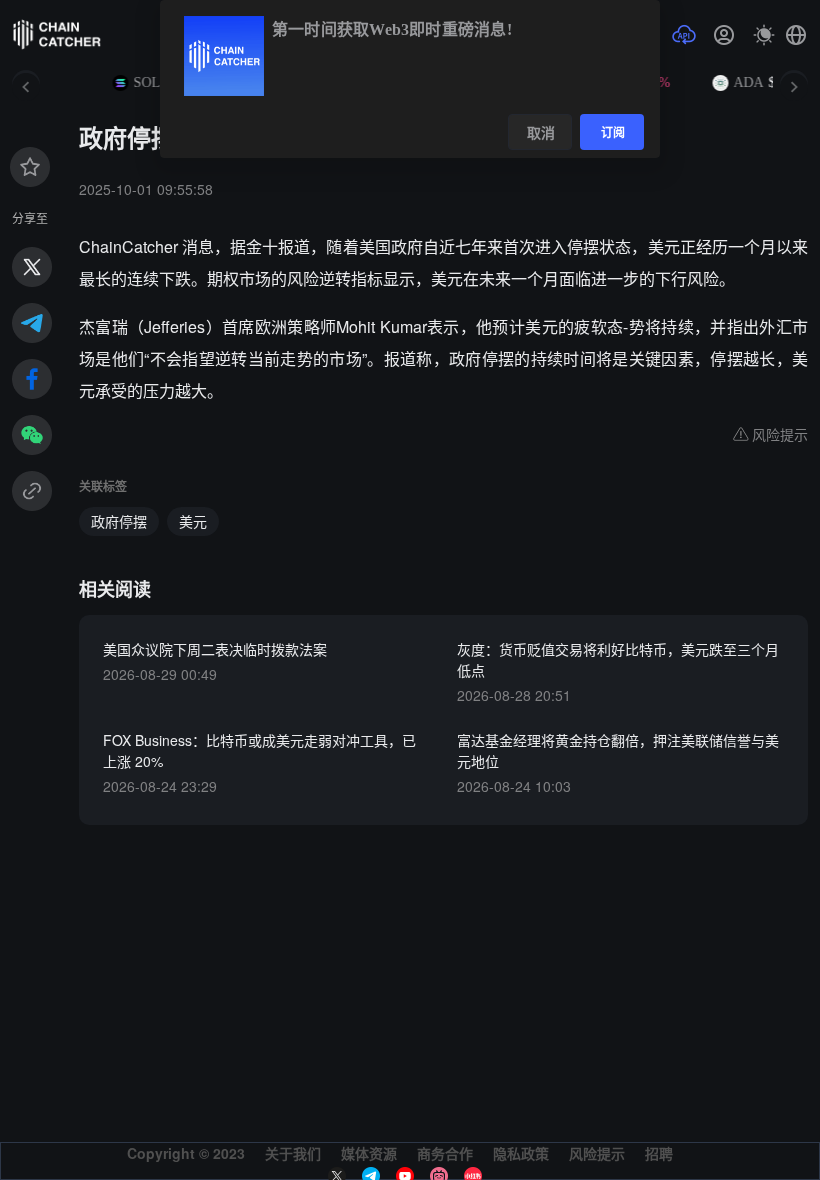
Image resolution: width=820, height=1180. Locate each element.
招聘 (659, 1153)
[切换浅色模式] (764, 35)
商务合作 (445, 1153)
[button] (796, 35)
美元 (193, 521)
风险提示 (597, 1153)
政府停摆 (119, 521)
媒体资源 (369, 1153)
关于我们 (293, 1153)
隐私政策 (521, 1153)
